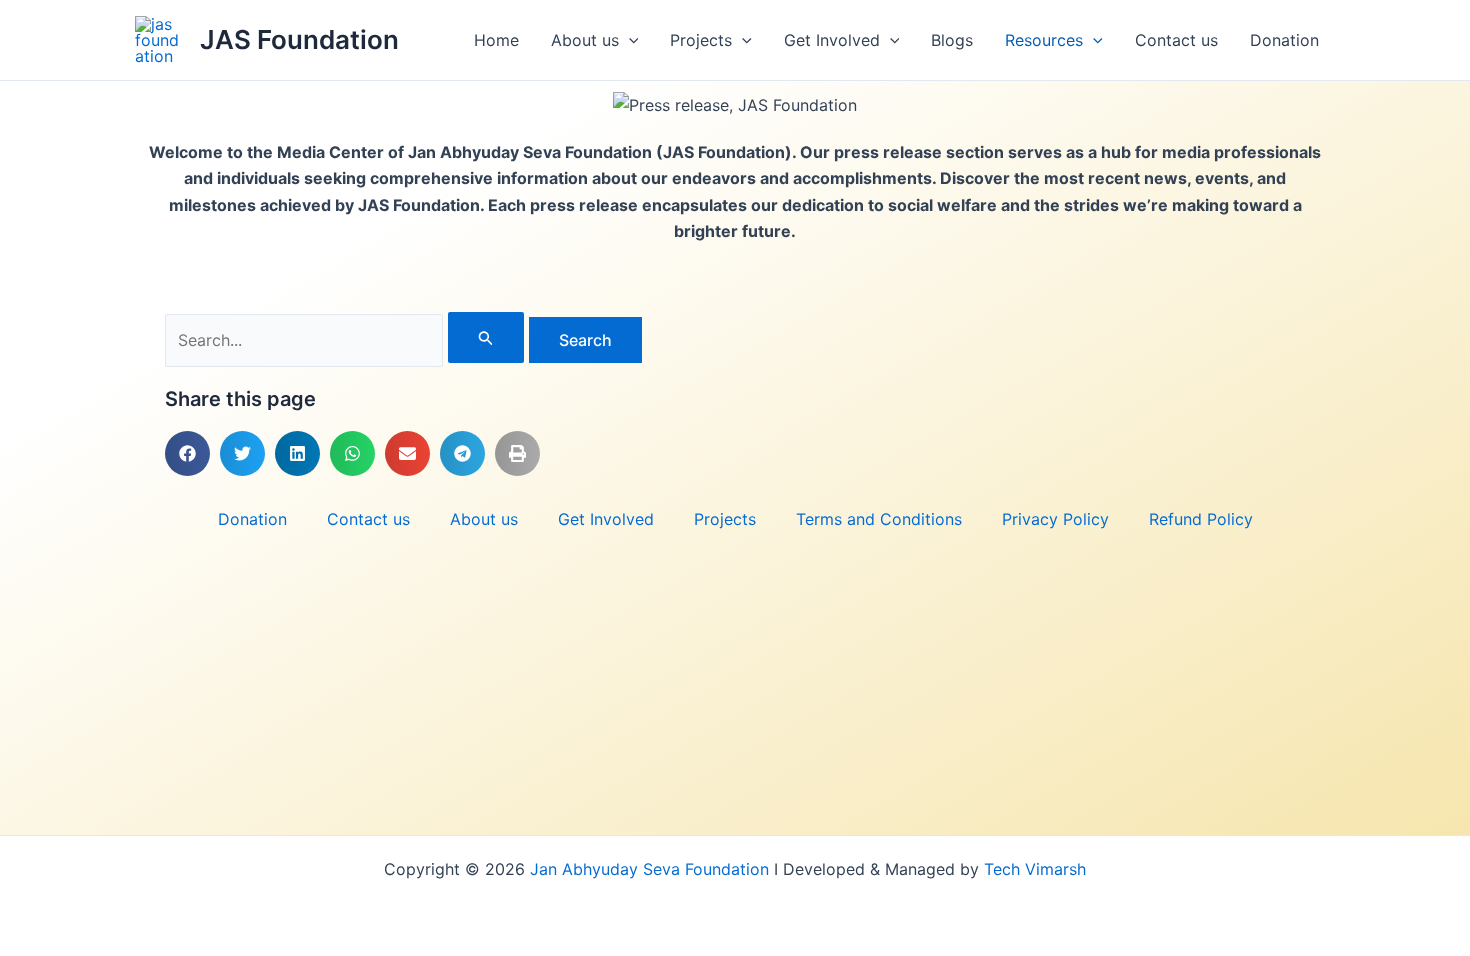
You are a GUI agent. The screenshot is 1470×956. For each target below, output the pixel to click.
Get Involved (832, 40)
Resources (1044, 40)
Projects (701, 40)
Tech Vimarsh (1035, 869)
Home (496, 40)
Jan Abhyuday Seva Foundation (652, 869)
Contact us (1176, 40)
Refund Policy (1201, 519)
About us (585, 40)
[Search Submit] (486, 337)
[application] (629, 40)
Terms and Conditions (879, 519)
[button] (187, 453)
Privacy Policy (1055, 519)
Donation (1284, 40)
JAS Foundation (299, 39)
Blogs (952, 40)
